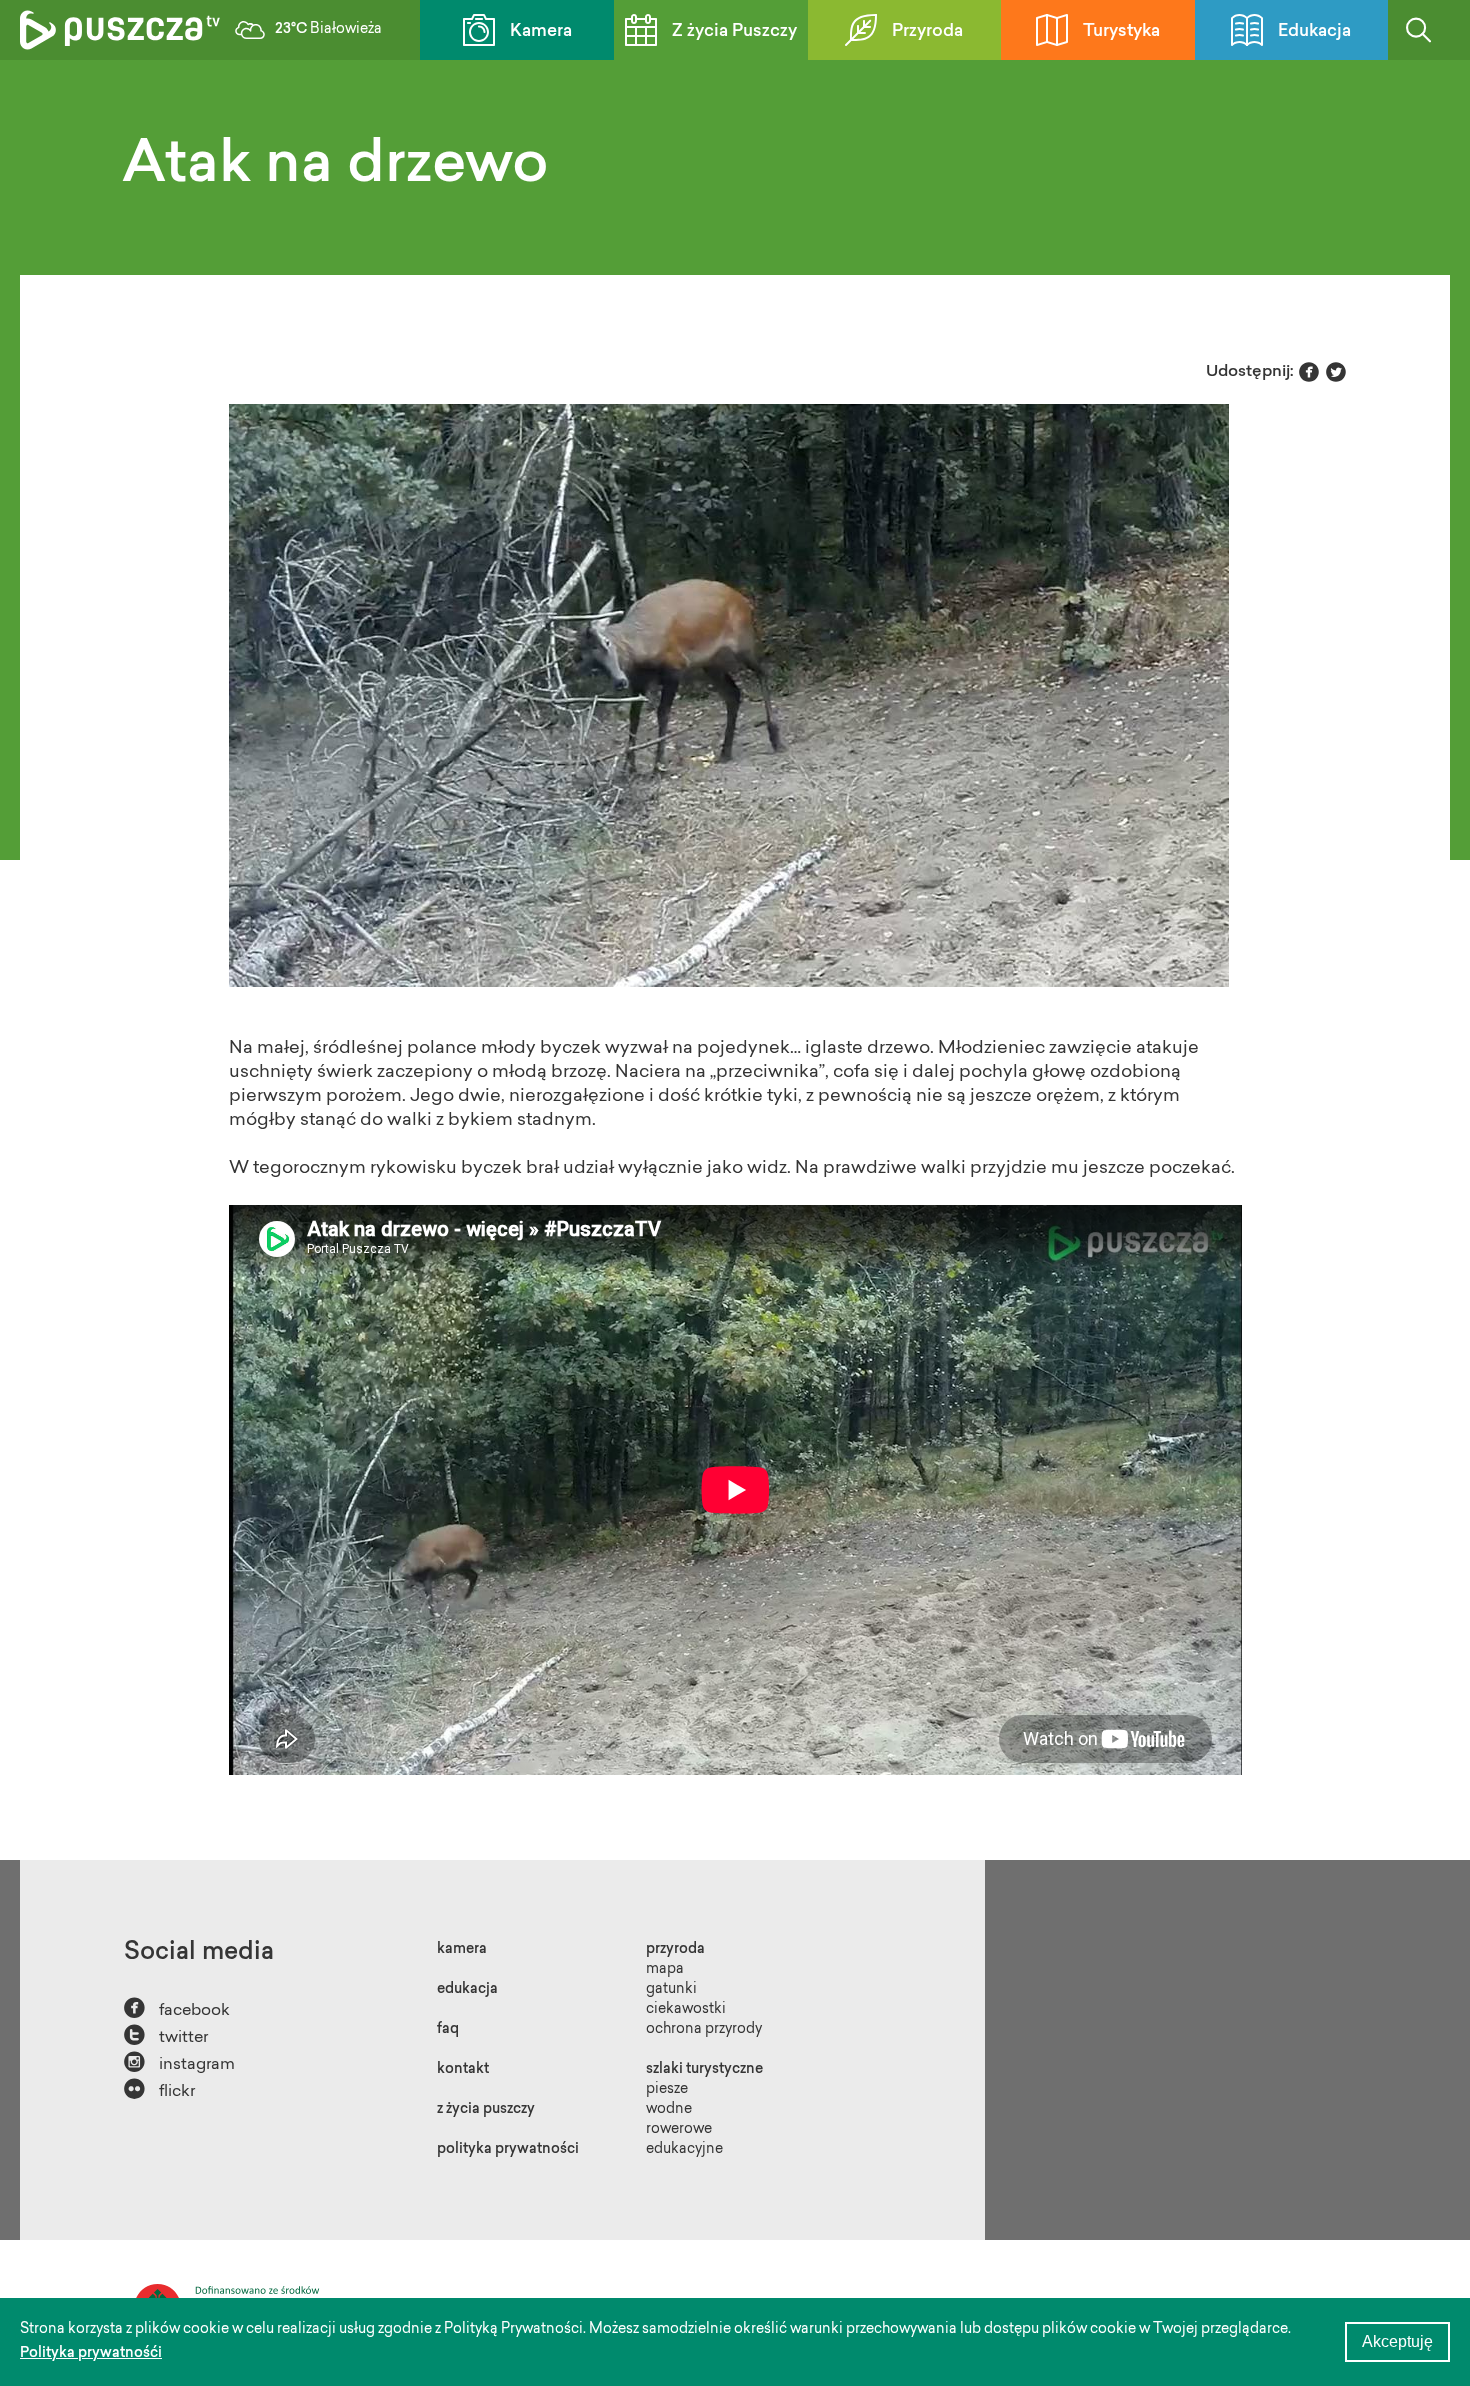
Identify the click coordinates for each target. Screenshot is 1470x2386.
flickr (159, 2089)
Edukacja (1314, 31)
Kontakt (463, 2070)
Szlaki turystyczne (704, 2070)
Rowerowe (679, 2130)
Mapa (665, 1970)
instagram (179, 2062)
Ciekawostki (686, 2010)
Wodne (669, 2110)
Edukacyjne (684, 2150)
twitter (166, 2035)
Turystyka (1121, 31)
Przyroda (927, 31)
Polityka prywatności (508, 2150)
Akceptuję (1397, 2341)
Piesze (667, 2090)
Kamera (541, 31)
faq (448, 2030)
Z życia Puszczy (734, 31)
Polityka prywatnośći (91, 2354)
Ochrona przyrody (704, 2030)
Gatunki (671, 1990)
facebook (177, 2008)
